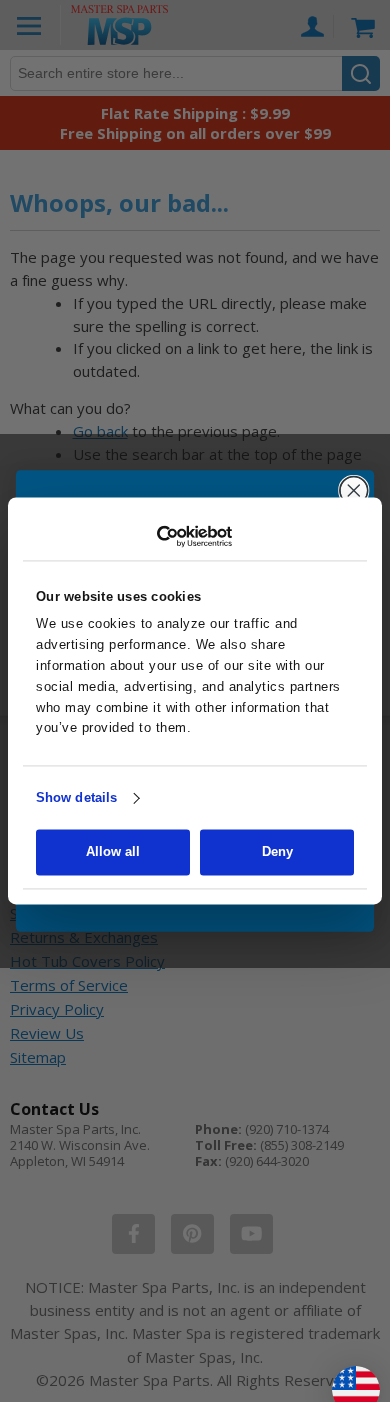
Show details (76, 797)
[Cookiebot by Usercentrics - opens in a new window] (195, 536)
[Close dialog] (354, 491)
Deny (277, 852)
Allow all (113, 852)
